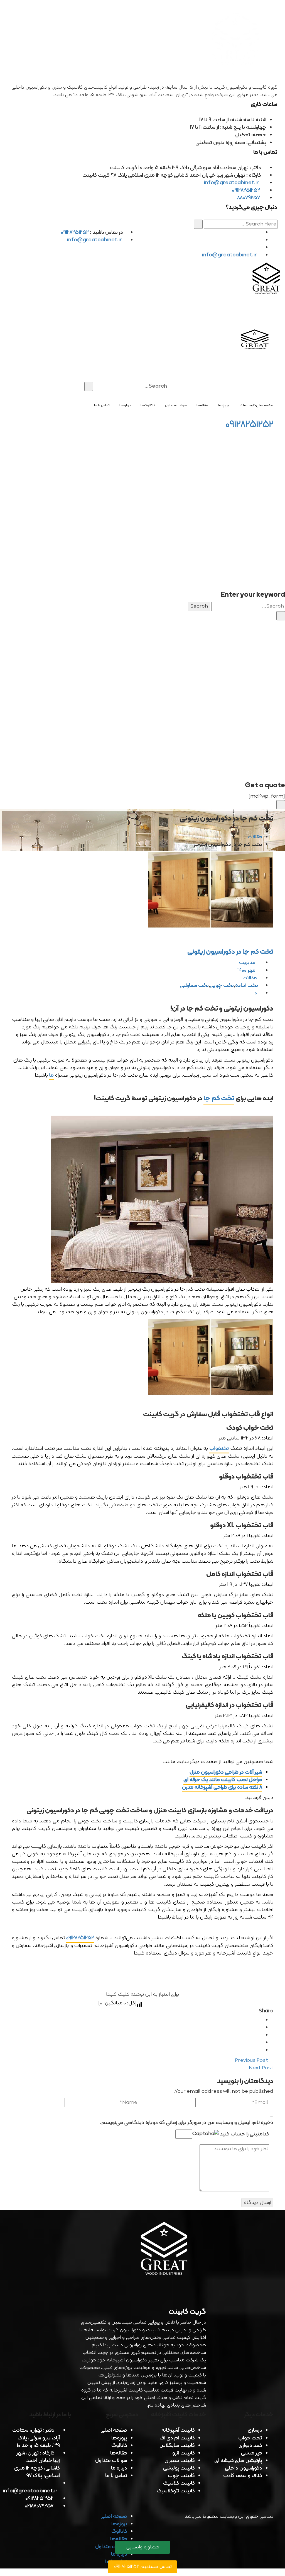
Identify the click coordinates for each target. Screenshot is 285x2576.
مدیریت (248, 963)
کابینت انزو (184, 2453)
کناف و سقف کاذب (243, 2476)
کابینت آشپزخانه (178, 2430)
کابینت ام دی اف (177, 2438)
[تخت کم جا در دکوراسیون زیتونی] (142, 889)
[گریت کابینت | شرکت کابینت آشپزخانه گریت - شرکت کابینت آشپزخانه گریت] (267, 280)
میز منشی (252, 2453)
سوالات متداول (111, 2461)
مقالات (255, 837)
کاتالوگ (119, 2446)
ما (51, 1075)
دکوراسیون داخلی (244, 2468)
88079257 (249, 198)
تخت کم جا (219, 1099)
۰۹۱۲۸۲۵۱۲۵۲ (80, 1938)
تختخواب (219, 1449)
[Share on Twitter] (260, 2028)
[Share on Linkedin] (260, 2035)
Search (199, 606)
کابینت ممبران (180, 2461)
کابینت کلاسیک (179, 2483)
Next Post (261, 2068)
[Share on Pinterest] (260, 2050)
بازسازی (255, 2430)
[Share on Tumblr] (260, 2043)
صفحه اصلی (114, 2430)
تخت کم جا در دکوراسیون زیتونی (230, 952)
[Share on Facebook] (260, 2020)
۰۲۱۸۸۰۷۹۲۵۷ (39, 2506)
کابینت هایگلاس (177, 2446)
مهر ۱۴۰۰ (247, 971)
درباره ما (119, 2468)
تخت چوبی (222, 986)
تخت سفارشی (194, 986)
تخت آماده (247, 986)
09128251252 (246, 190)
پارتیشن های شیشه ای (238, 2461)
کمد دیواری (250, 2446)
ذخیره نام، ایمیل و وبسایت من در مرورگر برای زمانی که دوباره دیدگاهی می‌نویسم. (187, 2123)
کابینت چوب (181, 2476)
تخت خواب (250, 2438)
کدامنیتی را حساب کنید (244, 2134)
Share (266, 2011)
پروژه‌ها (119, 2438)
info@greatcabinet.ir (232, 183)
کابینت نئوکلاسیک (176, 2491)
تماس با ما (116, 2476)
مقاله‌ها (119, 2453)
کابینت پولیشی (179, 2468)
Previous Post (252, 2061)
